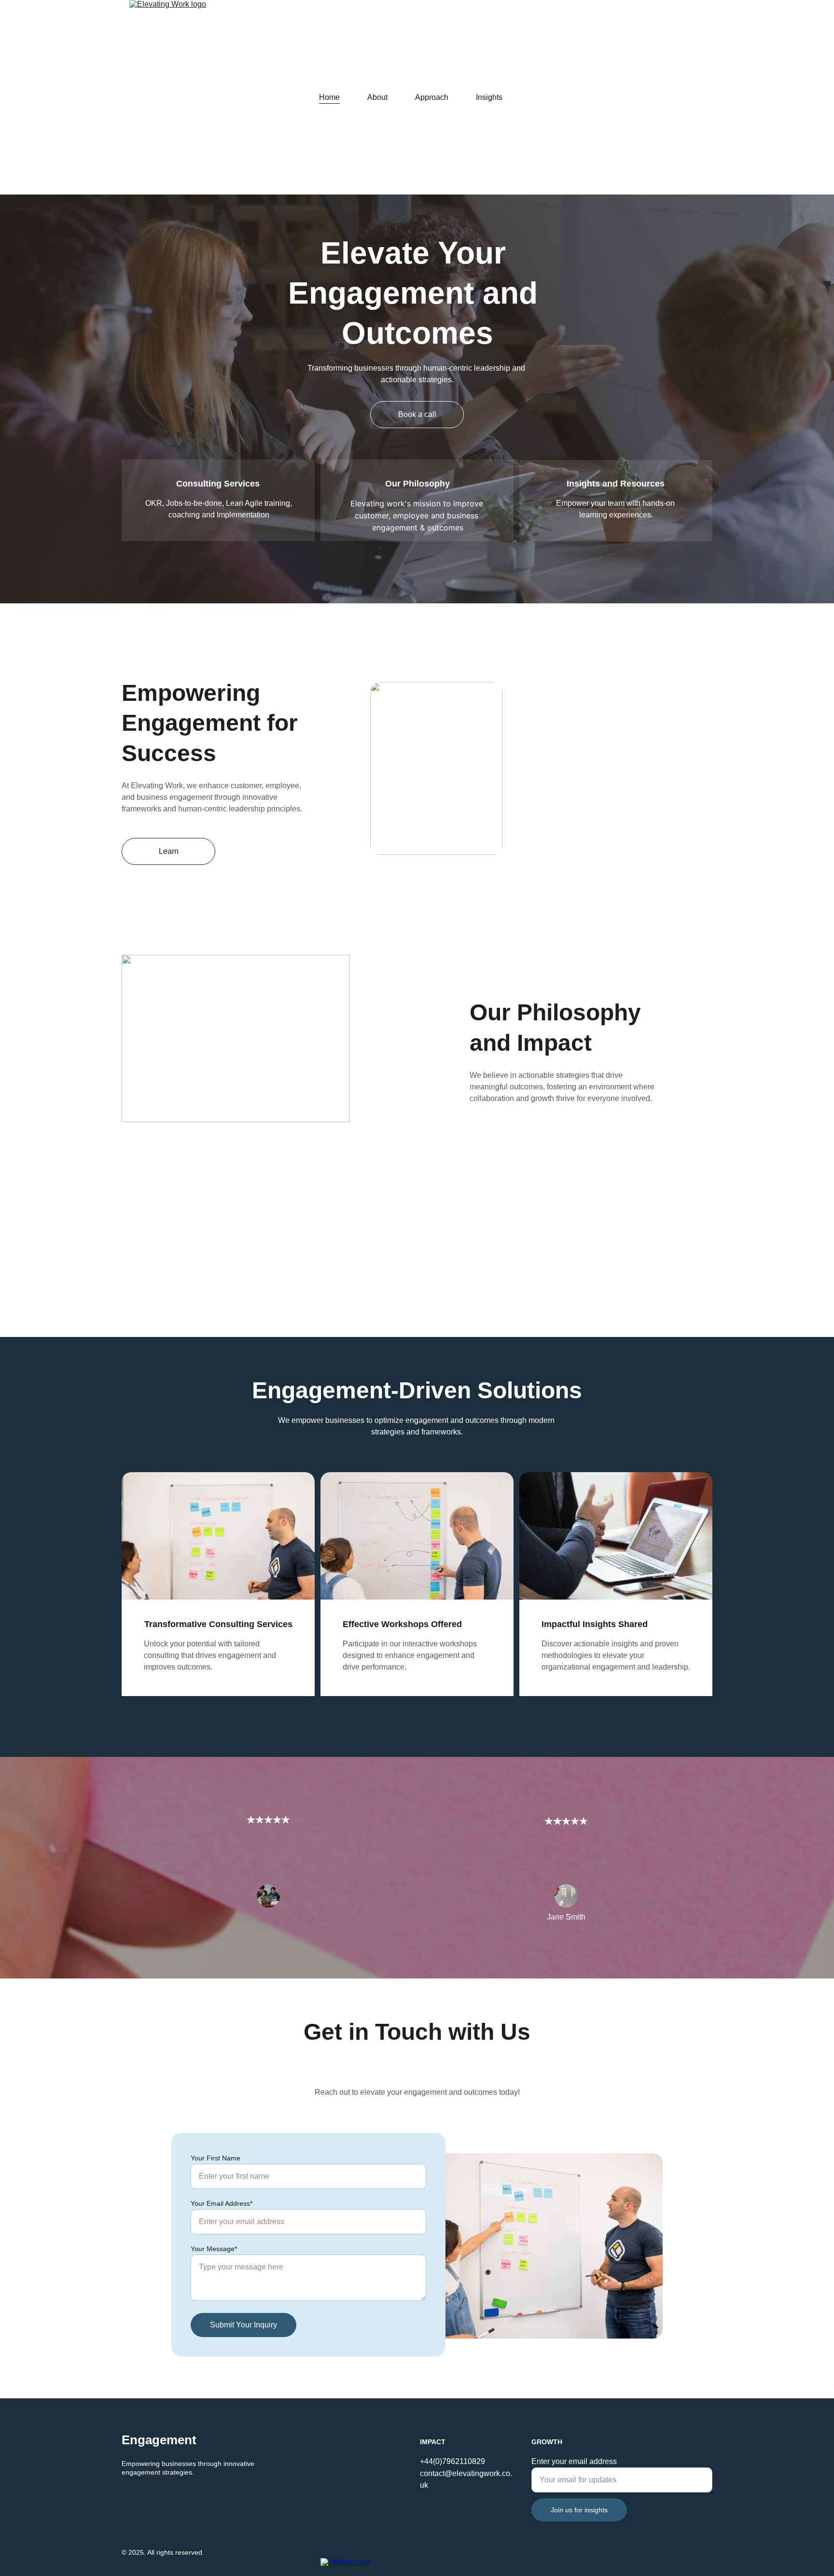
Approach (432, 97)
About (377, 97)
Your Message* (214, 2249)
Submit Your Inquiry (243, 2325)
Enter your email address (574, 2461)
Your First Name (215, 2158)
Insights (489, 97)
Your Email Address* (222, 2203)
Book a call (417, 414)
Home (329, 97)
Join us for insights (579, 2510)
